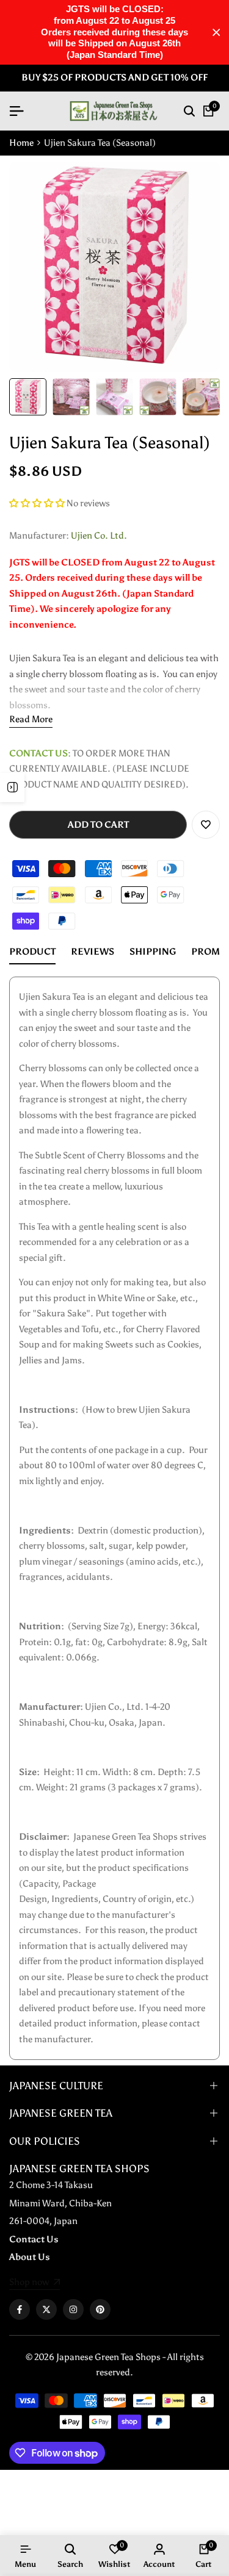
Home (21, 143)
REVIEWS (93, 952)
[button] (38, 503)
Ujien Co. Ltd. (99, 536)
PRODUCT (32, 952)
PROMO (209, 952)
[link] (35, 2283)
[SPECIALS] (12, 788)
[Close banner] (216, 33)
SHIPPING (153, 952)
